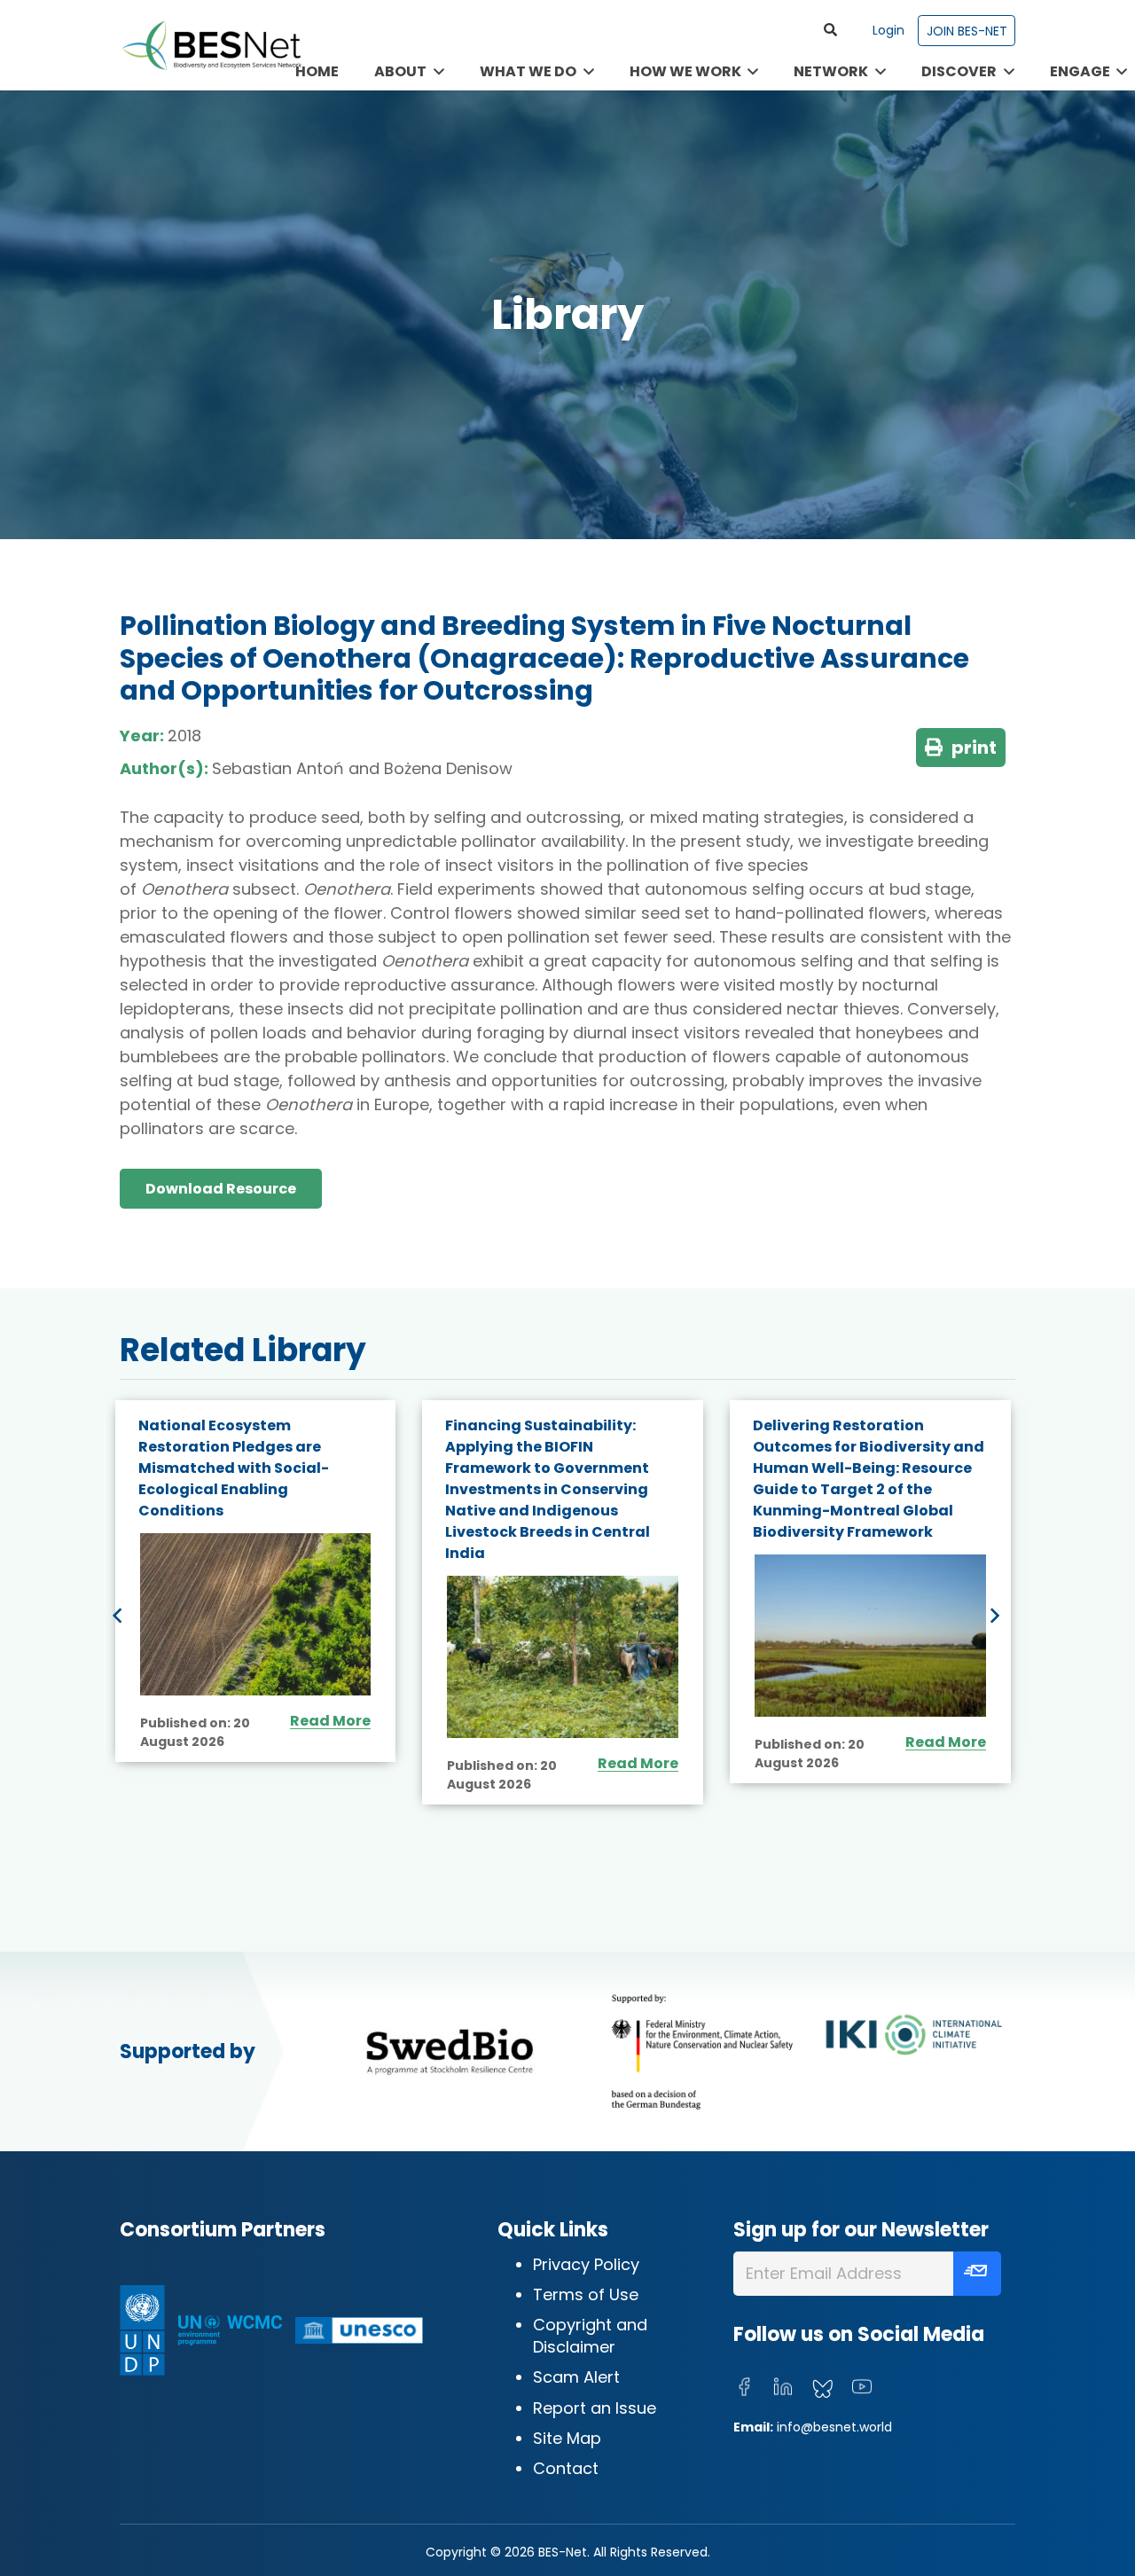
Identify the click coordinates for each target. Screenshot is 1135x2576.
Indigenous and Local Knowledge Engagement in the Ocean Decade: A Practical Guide (870, 1457)
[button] (830, 30)
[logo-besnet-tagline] (211, 45)
